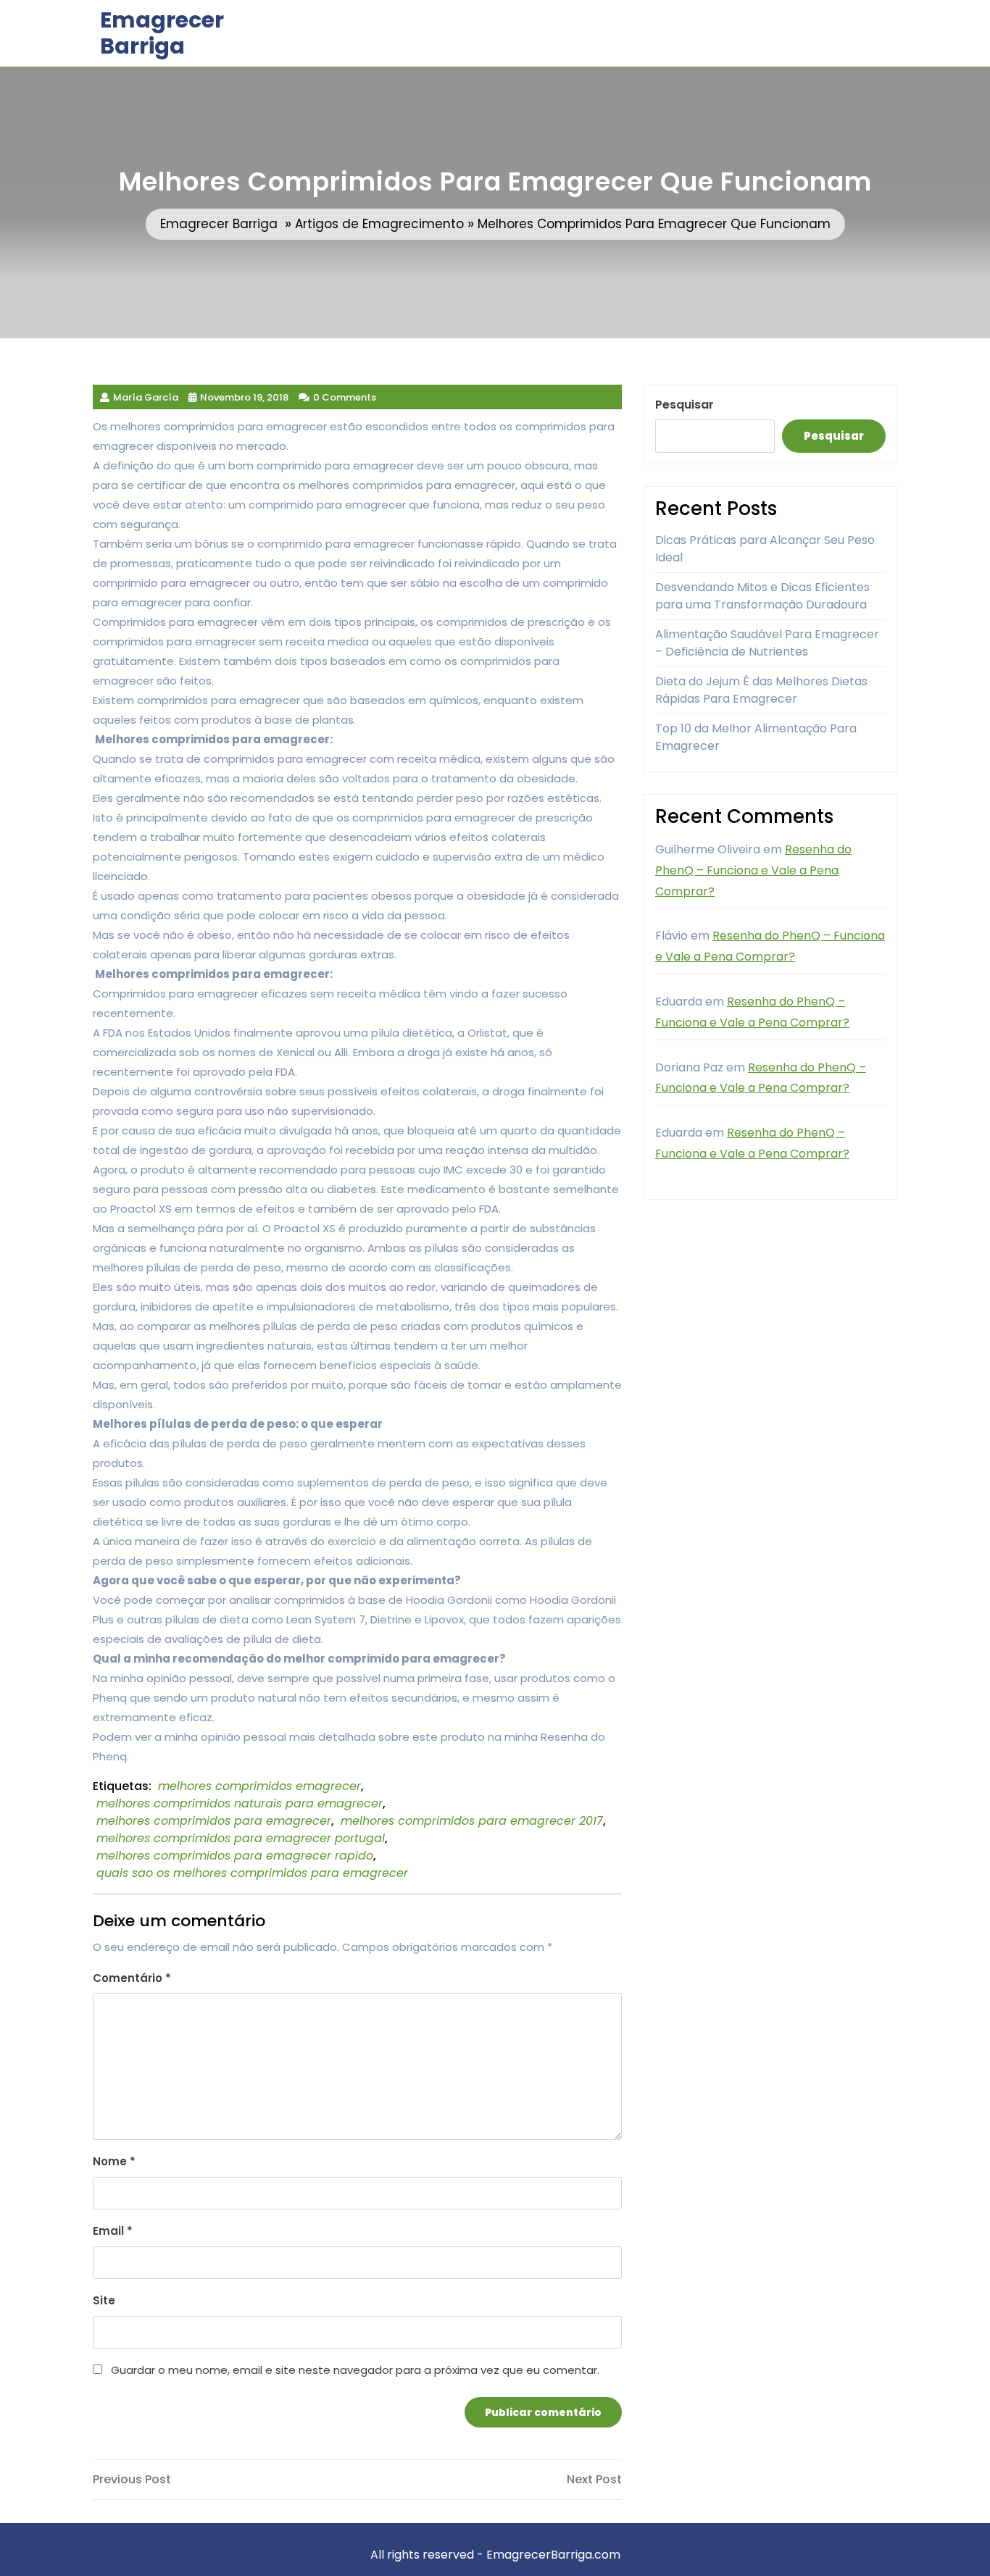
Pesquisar (685, 405)
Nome (114, 2161)
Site (104, 2300)
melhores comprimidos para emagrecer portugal (241, 1838)
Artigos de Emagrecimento (379, 224)
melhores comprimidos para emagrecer (214, 1821)
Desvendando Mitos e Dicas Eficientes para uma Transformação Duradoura (762, 596)
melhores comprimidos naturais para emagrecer (240, 1803)
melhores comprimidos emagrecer (259, 1786)
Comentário (132, 1978)
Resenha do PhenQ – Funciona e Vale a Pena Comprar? (753, 870)
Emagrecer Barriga (162, 33)
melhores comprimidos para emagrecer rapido (235, 1856)
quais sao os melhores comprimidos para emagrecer (252, 1873)
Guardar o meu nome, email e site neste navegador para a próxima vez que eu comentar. (355, 2370)
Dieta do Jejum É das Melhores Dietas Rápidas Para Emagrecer (761, 690)
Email (113, 2231)
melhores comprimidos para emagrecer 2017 (472, 1821)
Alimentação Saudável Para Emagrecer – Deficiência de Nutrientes (767, 643)
